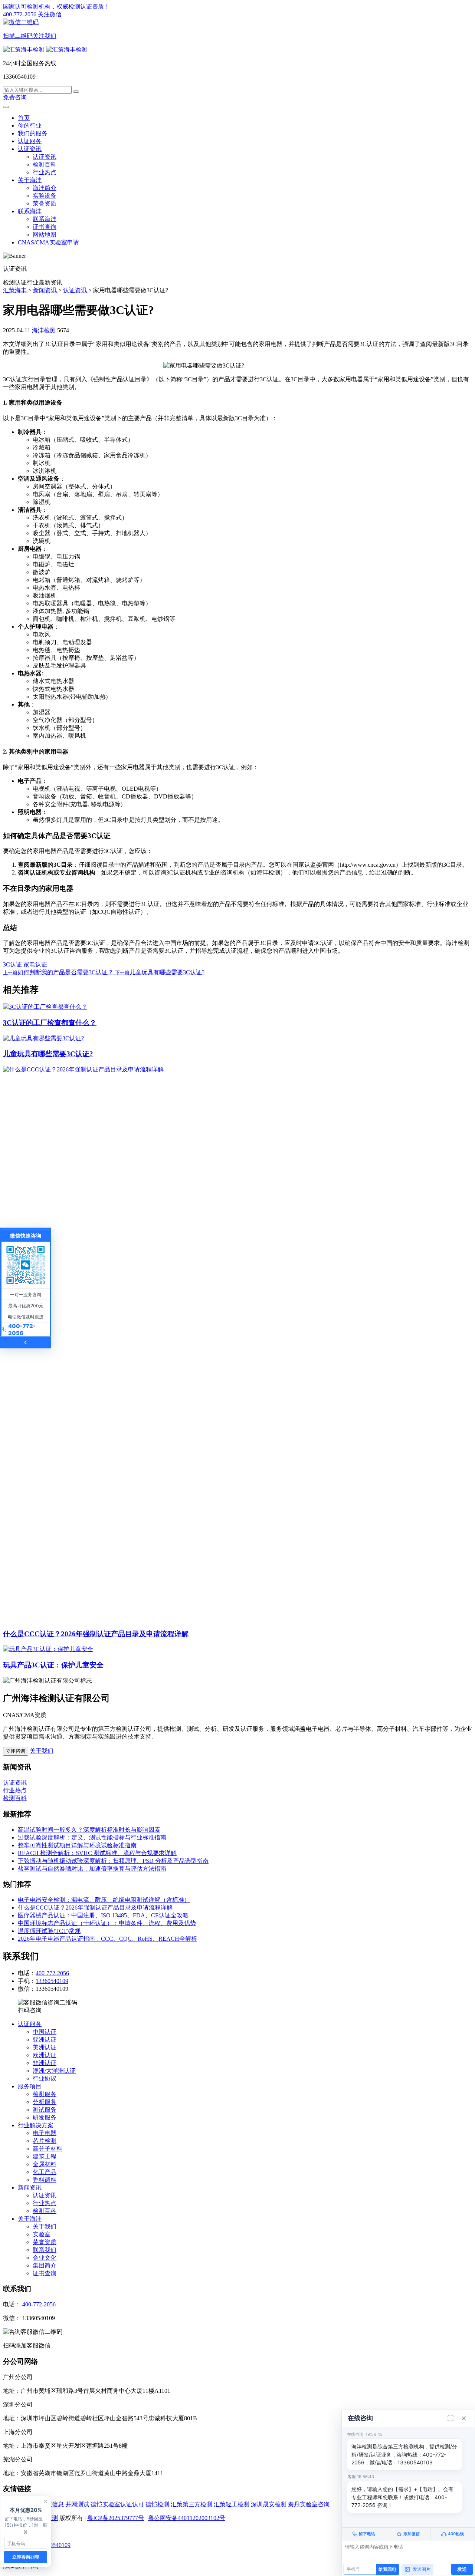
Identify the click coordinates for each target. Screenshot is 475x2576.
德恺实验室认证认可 (117, 2504)
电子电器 (45, 2133)
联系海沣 (30, 211)
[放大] (451, 2418)
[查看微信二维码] (26, 1265)
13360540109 (52, 1981)
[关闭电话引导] (46, 2501)
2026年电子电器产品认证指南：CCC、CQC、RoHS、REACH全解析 (107, 1939)
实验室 (42, 2234)
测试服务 (45, 2110)
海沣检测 (44, 330)
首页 (24, 118)
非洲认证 (45, 2063)
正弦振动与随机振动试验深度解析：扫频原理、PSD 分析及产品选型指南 (113, 1861)
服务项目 (30, 2086)
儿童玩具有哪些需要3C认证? (48, 1054)
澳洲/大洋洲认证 (54, 2071)
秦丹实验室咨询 (309, 2504)
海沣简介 (45, 188)
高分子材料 (47, 2149)
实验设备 (45, 196)
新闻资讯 (30, 2188)
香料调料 (45, 2180)
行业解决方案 (36, 2125)
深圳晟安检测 (269, 2504)
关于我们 (42, 1751)
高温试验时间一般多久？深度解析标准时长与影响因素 (89, 1830)
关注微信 (32, 25)
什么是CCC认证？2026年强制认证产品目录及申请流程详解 (96, 1634)
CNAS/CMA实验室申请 (48, 242)
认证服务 (30, 141)
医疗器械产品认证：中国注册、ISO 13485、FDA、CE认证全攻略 (103, 1915)
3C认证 (12, 964)
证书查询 (45, 227)
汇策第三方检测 (191, 2504)
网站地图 (45, 235)
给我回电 (387, 2569)
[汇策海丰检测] (45, 50)
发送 (462, 2569)
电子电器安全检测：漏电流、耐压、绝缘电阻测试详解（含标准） (104, 1900)
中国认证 (45, 2032)
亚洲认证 (45, 2040)
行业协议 (45, 2078)
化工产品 (45, 2172)
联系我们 (45, 2250)
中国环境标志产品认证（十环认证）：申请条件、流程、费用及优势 (107, 1923)
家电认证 (35, 964)
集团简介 (45, 2265)
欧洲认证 (45, 2055)
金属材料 (45, 2164)
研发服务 (45, 2117)
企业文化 (45, 2258)
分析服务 (45, 2102)
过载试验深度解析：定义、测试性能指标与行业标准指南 (92, 1837)
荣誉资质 (45, 203)
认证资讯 (30, 149)
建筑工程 (45, 2156)
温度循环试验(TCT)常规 (49, 1931)
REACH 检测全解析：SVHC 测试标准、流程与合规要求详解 (97, 1853)
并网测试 (77, 2504)
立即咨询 (16, 1751)
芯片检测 (45, 2141)
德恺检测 (157, 2504)
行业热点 (45, 172)
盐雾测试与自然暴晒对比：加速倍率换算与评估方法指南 (92, 1869)
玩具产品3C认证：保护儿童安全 (53, 1665)
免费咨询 (15, 97)
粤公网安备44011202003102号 (187, 2518)
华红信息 (52, 2504)
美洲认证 (45, 2047)
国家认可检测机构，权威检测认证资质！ (56, 6)
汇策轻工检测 (232, 2504)
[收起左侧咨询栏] (26, 1343)
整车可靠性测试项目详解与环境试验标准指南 (77, 1845)
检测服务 (45, 2094)
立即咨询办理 (26, 2557)
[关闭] (464, 2418)
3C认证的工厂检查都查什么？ (50, 1023)
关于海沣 (30, 180)
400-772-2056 (20, 14)
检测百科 (45, 164)
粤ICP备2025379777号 (116, 2518)
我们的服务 (33, 133)
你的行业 (30, 126)
